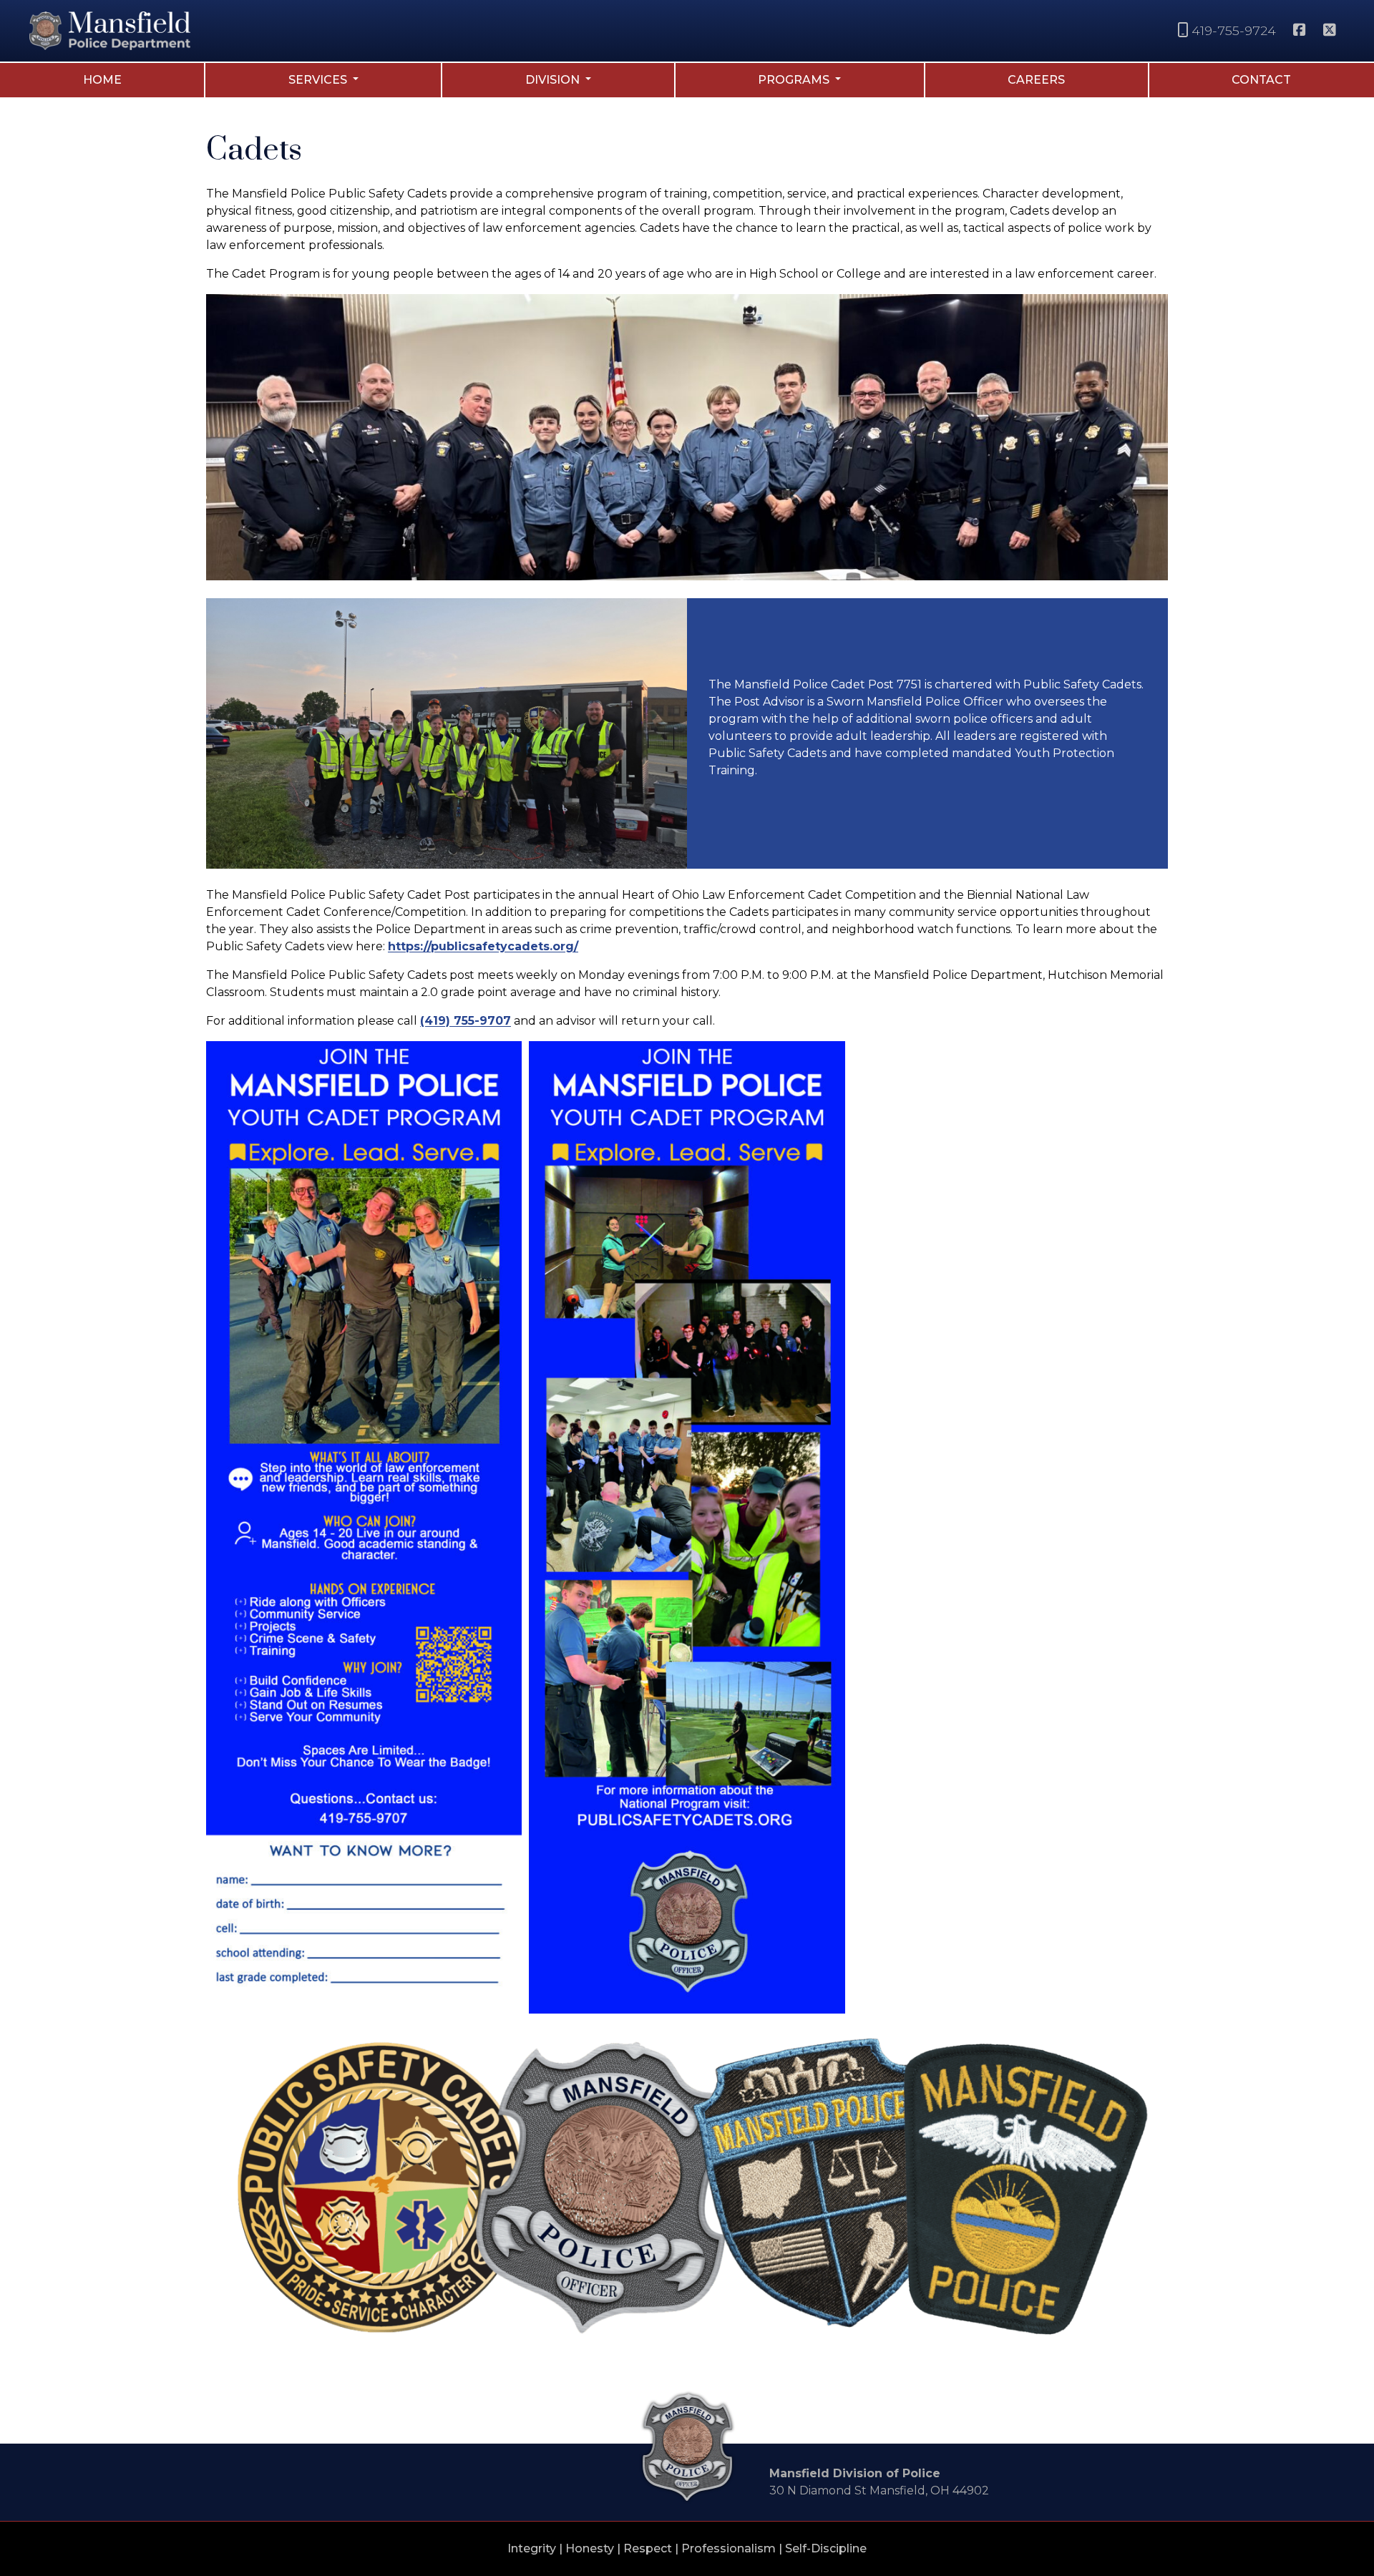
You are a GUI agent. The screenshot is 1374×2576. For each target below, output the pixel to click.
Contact (1261, 80)
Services (319, 80)
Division (554, 80)
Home (102, 80)
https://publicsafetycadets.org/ (483, 946)
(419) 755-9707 (466, 1021)
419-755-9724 (1236, 30)
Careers (1036, 80)
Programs (795, 80)
